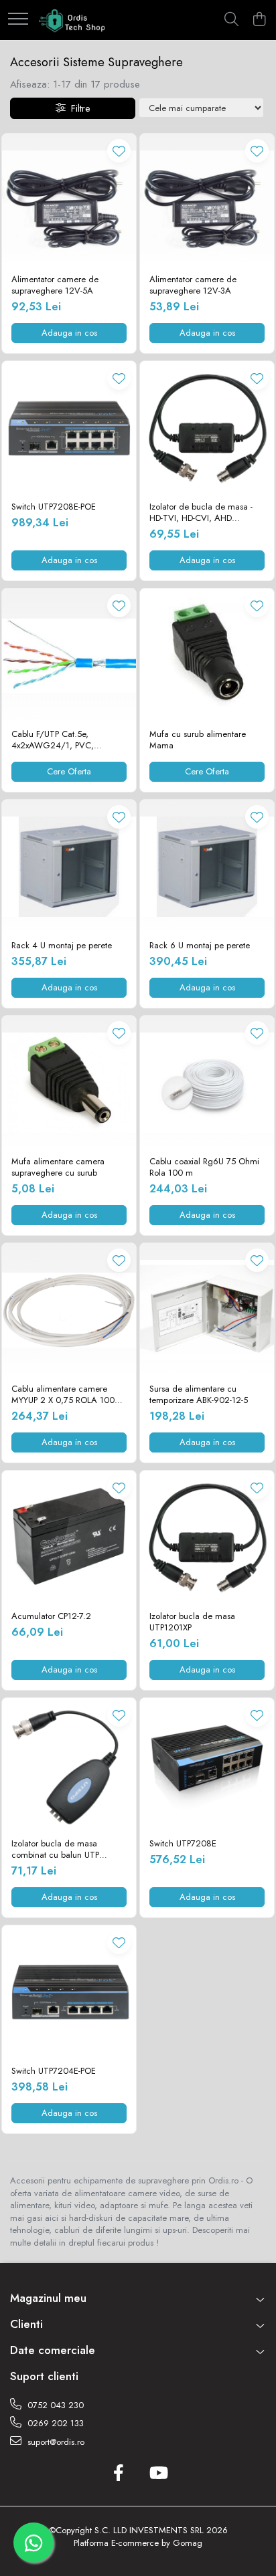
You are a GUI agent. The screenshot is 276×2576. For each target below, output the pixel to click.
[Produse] (18, 20)
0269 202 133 (54, 2423)
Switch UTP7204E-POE (54, 2071)
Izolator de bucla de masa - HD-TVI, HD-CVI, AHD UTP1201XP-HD (201, 513)
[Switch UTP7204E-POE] (69, 1992)
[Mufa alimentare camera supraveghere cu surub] (69, 1083)
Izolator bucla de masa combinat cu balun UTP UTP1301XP (55, 1850)
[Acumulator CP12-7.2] (69, 1537)
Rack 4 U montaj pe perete (62, 946)
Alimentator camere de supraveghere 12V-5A (55, 286)
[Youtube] (158, 2474)
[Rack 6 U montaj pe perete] (207, 867)
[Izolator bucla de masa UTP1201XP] (207, 1537)
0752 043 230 (54, 2405)
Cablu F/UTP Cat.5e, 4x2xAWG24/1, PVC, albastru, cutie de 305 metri (63, 740)
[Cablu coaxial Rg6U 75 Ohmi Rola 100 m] (207, 1083)
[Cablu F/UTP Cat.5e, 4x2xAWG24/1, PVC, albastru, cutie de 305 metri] (69, 655)
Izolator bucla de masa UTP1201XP (192, 1622)
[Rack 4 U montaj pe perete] (69, 867)
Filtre (78, 108)
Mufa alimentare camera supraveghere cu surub (58, 1168)
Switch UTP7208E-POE (54, 507)
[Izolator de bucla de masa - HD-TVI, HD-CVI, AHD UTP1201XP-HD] (207, 428)
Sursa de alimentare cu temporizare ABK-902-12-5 (199, 1395)
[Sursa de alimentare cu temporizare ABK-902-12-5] (207, 1310)
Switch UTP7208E (183, 1844)
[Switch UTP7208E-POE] (69, 428)
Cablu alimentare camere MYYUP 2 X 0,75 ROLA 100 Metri (63, 1395)
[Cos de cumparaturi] (259, 20)
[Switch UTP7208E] (207, 1765)
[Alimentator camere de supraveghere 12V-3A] (207, 201)
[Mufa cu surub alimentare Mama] (207, 655)
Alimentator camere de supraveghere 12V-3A (193, 286)
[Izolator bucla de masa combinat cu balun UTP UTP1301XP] (69, 1765)
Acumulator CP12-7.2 (51, 1617)
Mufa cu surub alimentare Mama (198, 740)
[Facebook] (118, 2474)
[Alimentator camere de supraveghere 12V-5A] (69, 201)
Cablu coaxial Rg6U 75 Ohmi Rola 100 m (204, 1168)
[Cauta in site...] (231, 20)
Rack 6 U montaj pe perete (200, 946)
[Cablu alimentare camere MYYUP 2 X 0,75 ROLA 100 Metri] (69, 1310)
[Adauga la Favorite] (119, 151)
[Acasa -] (73, 20)
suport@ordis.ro (55, 2442)
